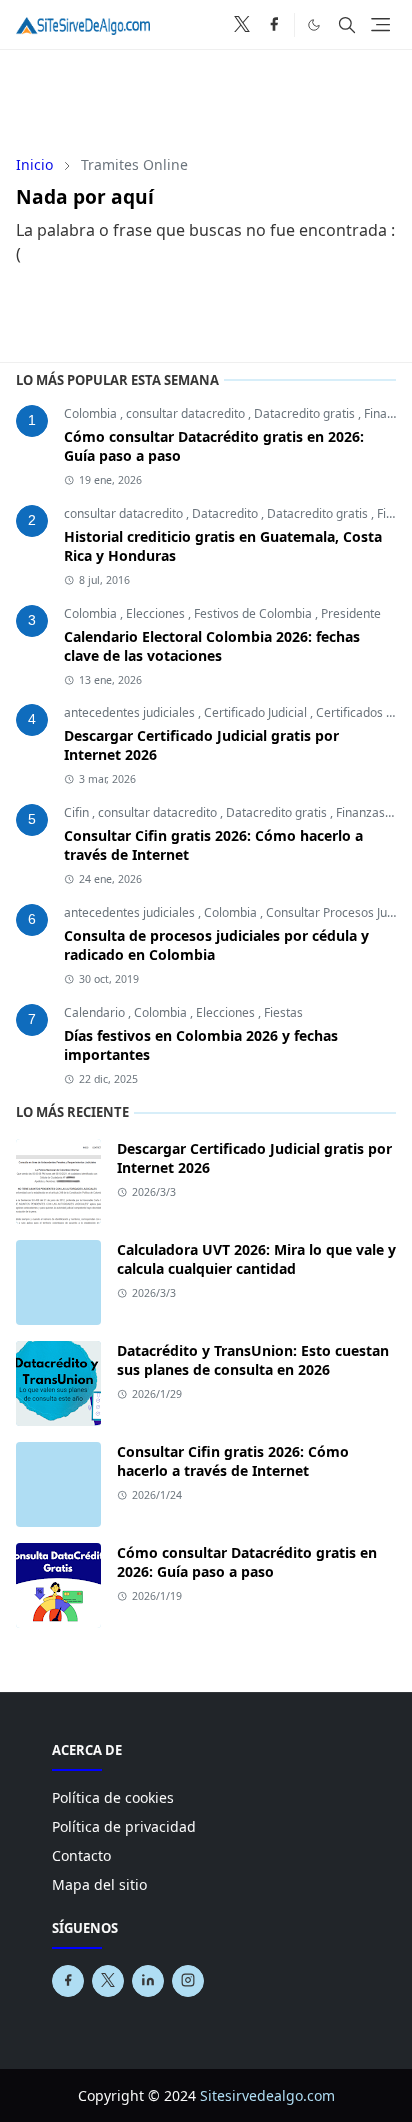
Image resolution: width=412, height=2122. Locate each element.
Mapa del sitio (99, 1884)
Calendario (96, 1012)
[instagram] (188, 1981)
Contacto (81, 1855)
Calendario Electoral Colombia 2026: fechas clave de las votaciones (212, 646)
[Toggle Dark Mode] (314, 24)
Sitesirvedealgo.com (267, 2095)
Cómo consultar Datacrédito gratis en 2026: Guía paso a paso (247, 1562)
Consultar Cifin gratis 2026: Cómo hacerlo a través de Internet (233, 1461)
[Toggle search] (347, 25)
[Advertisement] (206, 95)
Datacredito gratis (306, 413)
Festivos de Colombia (254, 613)
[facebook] (274, 25)
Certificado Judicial (257, 712)
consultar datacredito (187, 413)
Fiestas (283, 1012)
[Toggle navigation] (380, 24)
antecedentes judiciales (131, 712)
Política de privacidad (124, 1826)
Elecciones (157, 613)
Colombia (92, 413)
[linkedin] (148, 1981)
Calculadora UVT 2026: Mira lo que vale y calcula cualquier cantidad (256, 1259)
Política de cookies (113, 1797)
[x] (242, 25)
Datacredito (226, 513)
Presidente (351, 613)
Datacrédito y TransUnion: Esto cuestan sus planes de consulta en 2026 (253, 1360)
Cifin (78, 812)
